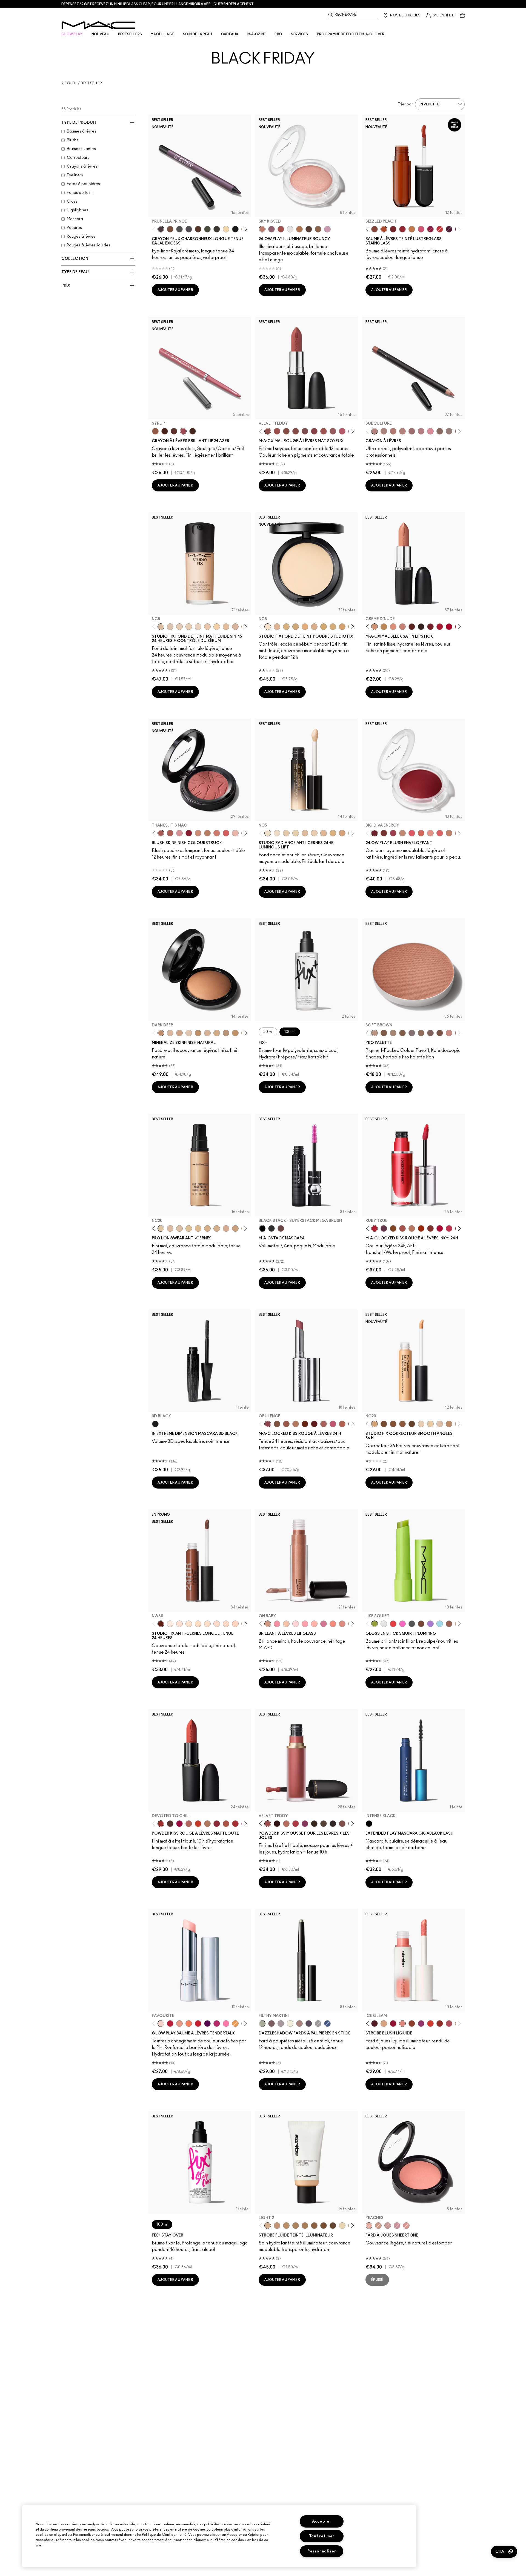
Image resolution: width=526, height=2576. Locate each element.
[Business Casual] (393, 229)
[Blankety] (402, 627)
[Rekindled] (333, 1824)
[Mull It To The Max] (277, 431)
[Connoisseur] (333, 1424)
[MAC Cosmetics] (98, 25)
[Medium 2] (296, 2226)
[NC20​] (296, 627)
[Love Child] (324, 1624)
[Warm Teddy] (286, 431)
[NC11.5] (430, 1424)
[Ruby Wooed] (189, 833)
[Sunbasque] (198, 833)
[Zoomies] (430, 229)
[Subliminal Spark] (299, 2024)
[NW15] (179, 1228)
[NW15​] (342, 833)
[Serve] (198, 2024)
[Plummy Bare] (375, 2024)
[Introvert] (179, 2024)
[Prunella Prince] (161, 229)
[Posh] (393, 1228)
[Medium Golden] (207, 1033)
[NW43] (402, 1424)
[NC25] (198, 1228)
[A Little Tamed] (296, 1824)
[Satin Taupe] (412, 1033)
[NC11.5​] (314, 833)
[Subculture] (375, 431)
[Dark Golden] (226, 1033)
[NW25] (207, 1228)
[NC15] (207, 1624)
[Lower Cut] (421, 1624)
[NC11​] (296, 833)
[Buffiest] (324, 1824)
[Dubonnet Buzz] (217, 1824)
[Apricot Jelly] (430, 2024)
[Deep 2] (314, 2226)
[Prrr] (333, 1624)
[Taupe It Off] (271, 2024)
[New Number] (189, 229)
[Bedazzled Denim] (327, 2024)
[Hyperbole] (449, 1228)
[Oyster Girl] (296, 1624)
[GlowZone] (309, 229)
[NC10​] (286, 833)
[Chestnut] (193, 431)
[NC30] (189, 1228)
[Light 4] (277, 2226)
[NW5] (179, 627)
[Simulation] (449, 1624)
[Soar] (305, 431)
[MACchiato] (174, 431)
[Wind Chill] (290, 229)
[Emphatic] (430, 1228)
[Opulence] (384, 1228)
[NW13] (226, 627)
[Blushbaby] (179, 833)
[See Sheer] (440, 229)
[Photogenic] (226, 2024)
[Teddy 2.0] (189, 1824)
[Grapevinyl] (449, 229)
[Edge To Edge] (430, 431)
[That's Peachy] (421, 833)
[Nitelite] (449, 2024)
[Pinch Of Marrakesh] (384, 833)
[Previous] (155, 229)
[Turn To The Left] (170, 1824)
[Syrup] (183, 431)
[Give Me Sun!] (198, 1033)
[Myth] (393, 627)
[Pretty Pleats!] (277, 1824)
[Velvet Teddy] (268, 431)
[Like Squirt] (375, 1624)
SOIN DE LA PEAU (198, 34)
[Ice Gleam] (402, 2024)
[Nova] (440, 1624)
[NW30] (226, 1228)
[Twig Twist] (314, 431)
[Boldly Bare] (393, 431)
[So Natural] (449, 833)
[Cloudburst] (299, 229)
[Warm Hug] (286, 1824)
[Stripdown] (384, 431)
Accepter (322, 2521)
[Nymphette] (277, 1624)
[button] (504, 2552)
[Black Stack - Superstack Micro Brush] (271, 1228)
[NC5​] (268, 833)
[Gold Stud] (290, 2024)
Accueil (69, 83)
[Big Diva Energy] (375, 833)
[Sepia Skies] (318, 229)
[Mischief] (324, 1424)
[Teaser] (412, 1228)
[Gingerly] (207, 833)
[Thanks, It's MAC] (161, 833)
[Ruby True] (375, 1228)
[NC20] (161, 1228)
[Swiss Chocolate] (440, 1033)
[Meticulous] (402, 1228)
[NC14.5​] (324, 833)
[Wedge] (384, 1033)
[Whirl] (296, 431)
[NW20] (170, 1228)
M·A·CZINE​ (257, 34)
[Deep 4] (324, 2226)
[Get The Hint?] (342, 431)
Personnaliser (322, 2551)
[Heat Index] (412, 833)
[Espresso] (421, 1033)
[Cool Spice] (155, 431)
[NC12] (198, 627)
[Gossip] (440, 1228)
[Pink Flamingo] (226, 833)
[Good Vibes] (393, 2024)
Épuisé (377, 2280)
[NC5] (161, 627)
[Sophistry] (305, 1424)
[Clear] (384, 1624)
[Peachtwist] (217, 833)
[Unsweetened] (440, 2024)
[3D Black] (155, 1424)
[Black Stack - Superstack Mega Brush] (262, 1228)
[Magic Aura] (421, 2024)
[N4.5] (235, 627)
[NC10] (170, 627)
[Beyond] (217, 2024)
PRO (278, 34)
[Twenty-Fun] (179, 1824)
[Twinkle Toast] (226, 229)
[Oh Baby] (268, 1624)
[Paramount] (412, 627)
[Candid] (189, 2024)
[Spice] (402, 431)
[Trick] (207, 2024)
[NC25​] (305, 627)
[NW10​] (305, 833)
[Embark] (402, 1033)
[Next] (245, 229)
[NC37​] (324, 627)
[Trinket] (412, 229)
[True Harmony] (402, 833)
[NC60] (412, 1424)
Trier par (405, 104)
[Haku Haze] (281, 2024)
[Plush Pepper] (393, 833)
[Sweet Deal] (324, 431)
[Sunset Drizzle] (271, 229)
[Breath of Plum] (397, 2226)
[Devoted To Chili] (161, 1824)
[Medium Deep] (179, 1033)
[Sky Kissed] (262, 229)
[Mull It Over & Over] (342, 1424)
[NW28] (235, 1624)
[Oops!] (235, 2024)
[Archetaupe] (217, 229)
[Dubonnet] (430, 627)
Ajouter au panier (175, 290)
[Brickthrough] (235, 1824)
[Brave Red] (440, 627)
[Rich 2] (333, 2226)
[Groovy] (440, 833)
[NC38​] (333, 627)
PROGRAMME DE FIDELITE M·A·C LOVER (351, 34)
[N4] (207, 627)
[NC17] (286, 627)
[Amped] (402, 1624)
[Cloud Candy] (281, 229)
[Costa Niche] (198, 229)
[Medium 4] (305, 2226)
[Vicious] (314, 1424)
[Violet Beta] (430, 1624)
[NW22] (226, 1624)
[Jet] (412, 1624)
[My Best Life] (198, 1824)
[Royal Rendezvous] (449, 1033)
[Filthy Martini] (262, 2024)
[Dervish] (421, 431)
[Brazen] (421, 1228)
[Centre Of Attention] (449, 627)
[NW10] (189, 627)
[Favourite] (161, 2024)
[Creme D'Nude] (375, 627)
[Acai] (165, 431)
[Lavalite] (412, 2024)
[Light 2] (268, 2226)
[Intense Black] (369, 1824)
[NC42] (217, 1228)
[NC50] (393, 1424)
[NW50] (384, 1424)
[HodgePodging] (170, 229)
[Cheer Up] (430, 833)
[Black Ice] (309, 2024)
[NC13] (217, 627)
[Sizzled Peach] (384, 229)
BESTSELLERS (130, 34)
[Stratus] (327, 229)
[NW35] (235, 1228)
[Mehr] (333, 431)
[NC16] (277, 627)
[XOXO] (402, 229)
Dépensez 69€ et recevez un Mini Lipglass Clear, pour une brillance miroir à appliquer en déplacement (158, 4)
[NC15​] (333, 833)
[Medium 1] (286, 2226)
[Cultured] (305, 1624)
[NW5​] (277, 833)
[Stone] (449, 431)
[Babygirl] (235, 833)
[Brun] (430, 1033)
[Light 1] (342, 2226)
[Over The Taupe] (342, 1824)
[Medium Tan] (217, 1033)
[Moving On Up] (226, 1824)
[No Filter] (170, 833)
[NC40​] (342, 627)
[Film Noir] (421, 627)
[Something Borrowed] (305, 1824)
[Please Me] (314, 1624)
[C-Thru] (286, 1624)
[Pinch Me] (406, 2226)
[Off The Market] (207, 1824)
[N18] (440, 1424)
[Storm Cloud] (179, 229)
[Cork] (440, 431)
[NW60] (161, 1624)
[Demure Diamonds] (318, 2024)
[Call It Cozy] (384, 627)
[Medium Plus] (170, 1033)
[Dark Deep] (161, 1033)
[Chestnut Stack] (281, 1228)
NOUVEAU (100, 34)
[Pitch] (235, 229)
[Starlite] (384, 2024)
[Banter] (170, 2024)
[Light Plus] (189, 1033)
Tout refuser (322, 2536)
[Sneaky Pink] (421, 229)
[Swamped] (207, 229)
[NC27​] (314, 627)
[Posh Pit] (375, 229)
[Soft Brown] (375, 1033)
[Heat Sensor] (393, 1624)
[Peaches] (369, 2226)
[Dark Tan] (235, 1033)
